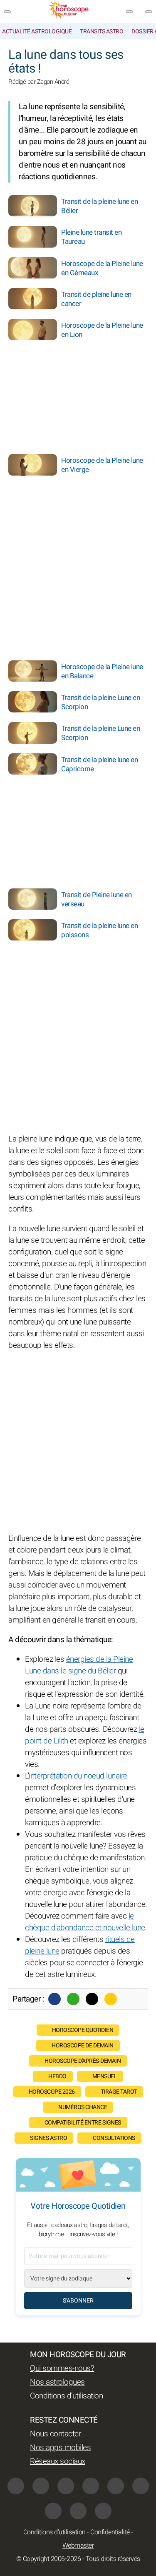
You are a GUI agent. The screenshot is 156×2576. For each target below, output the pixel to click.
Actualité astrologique (37, 31)
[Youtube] (91, 2486)
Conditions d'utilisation (66, 2396)
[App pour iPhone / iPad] (78, 2511)
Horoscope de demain (83, 2045)
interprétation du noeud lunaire (78, 1776)
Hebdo (57, 2076)
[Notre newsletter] (129, 12)
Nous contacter (55, 2434)
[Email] (111, 1999)
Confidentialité (110, 2532)
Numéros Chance (83, 2107)
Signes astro (48, 2138)
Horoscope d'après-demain (83, 2061)
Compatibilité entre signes (83, 2123)
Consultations (114, 2138)
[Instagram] (41, 2486)
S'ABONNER (78, 2301)
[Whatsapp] (73, 1999)
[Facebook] (54, 1999)
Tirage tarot (119, 2092)
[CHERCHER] (149, 12)
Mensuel (105, 2076)
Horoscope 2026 (52, 2092)
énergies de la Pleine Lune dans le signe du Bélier (79, 1665)
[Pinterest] (141, 2486)
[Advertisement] (104, 394)
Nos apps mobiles (60, 2448)
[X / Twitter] (53, 2511)
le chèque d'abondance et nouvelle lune (85, 1922)
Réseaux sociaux (58, 2461)
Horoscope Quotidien (83, 2030)
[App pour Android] (103, 2511)
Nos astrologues (57, 2382)
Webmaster (78, 2546)
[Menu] (7, 12)
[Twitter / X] (92, 1999)
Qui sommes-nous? (62, 2368)
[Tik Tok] (116, 2486)
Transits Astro (102, 31)
